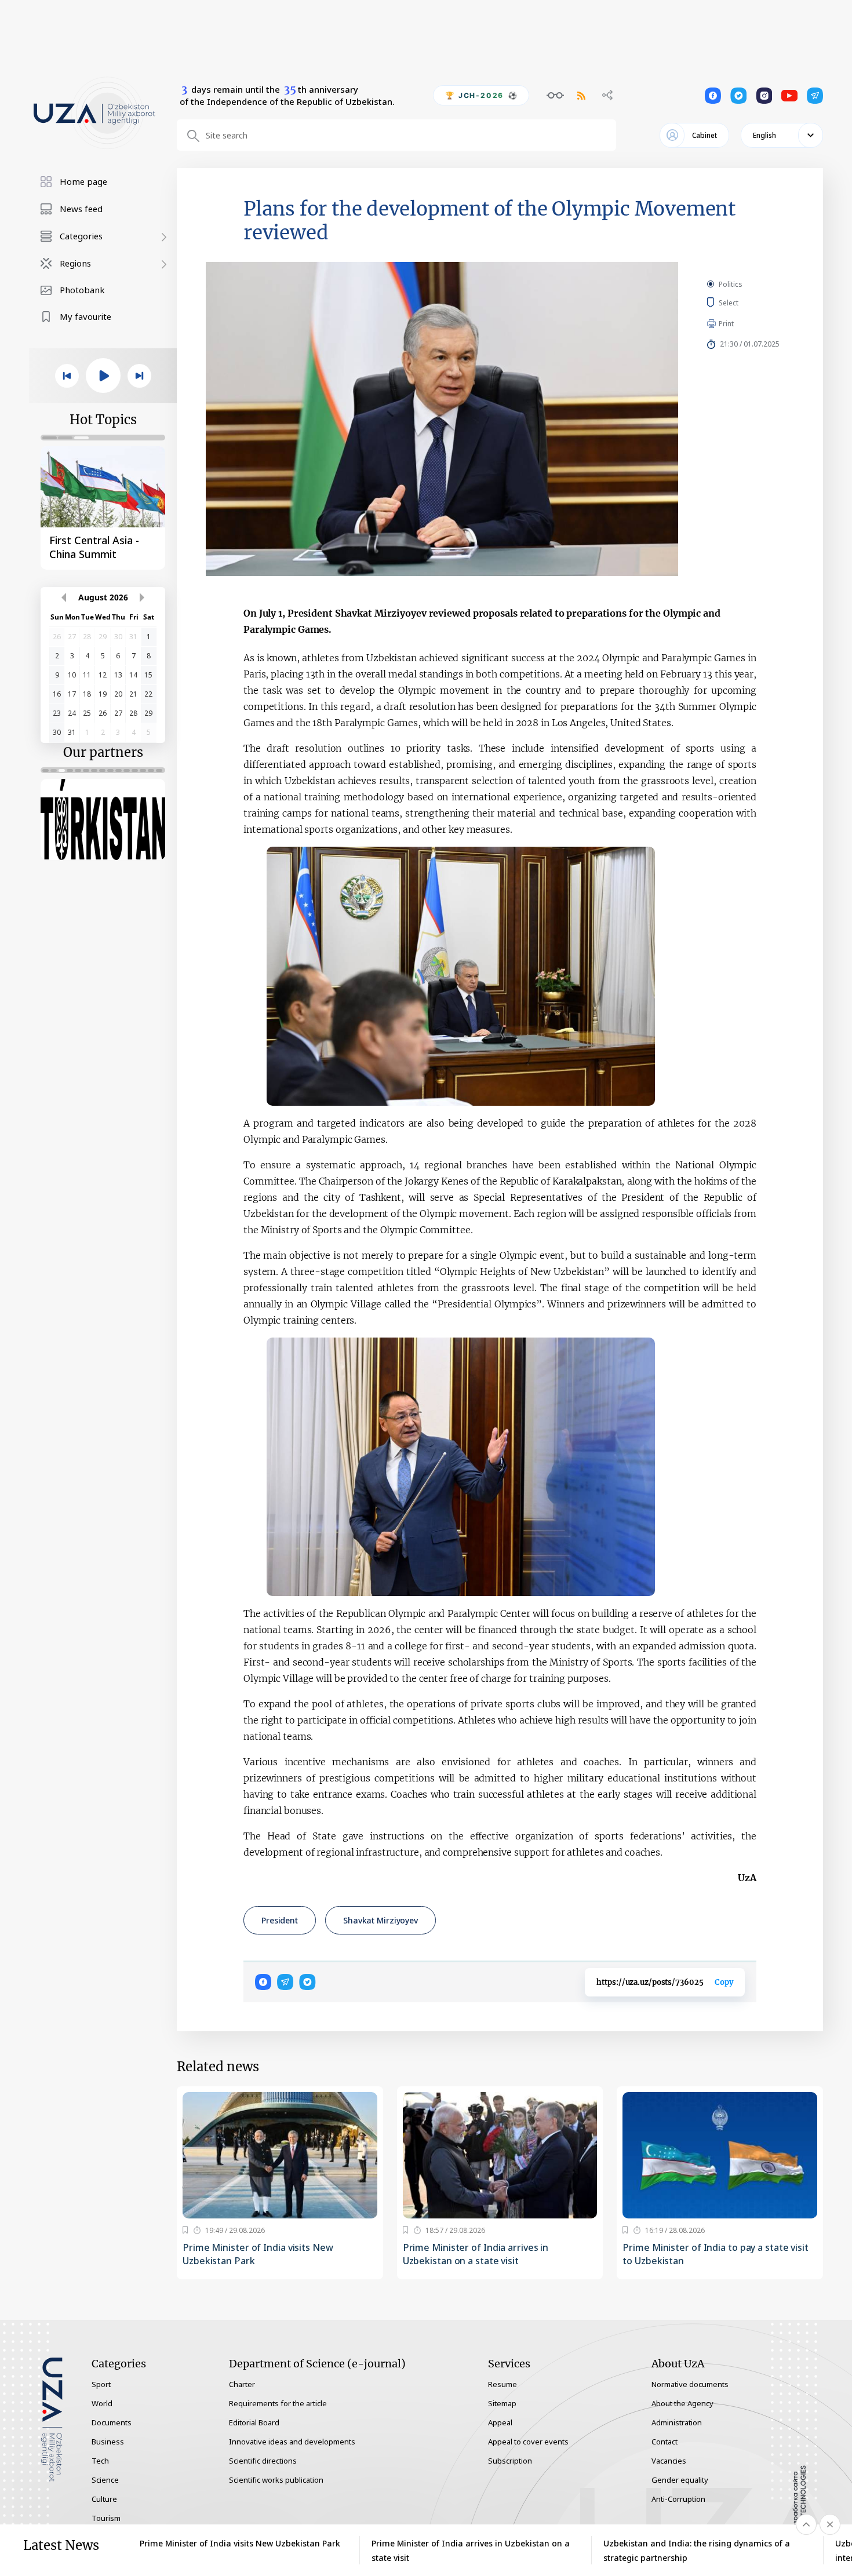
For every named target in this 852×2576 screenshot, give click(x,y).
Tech (100, 2461)
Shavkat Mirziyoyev (381, 1920)
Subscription (510, 2461)
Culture (104, 2499)
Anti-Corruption (678, 2499)
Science (105, 2480)
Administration (677, 2422)
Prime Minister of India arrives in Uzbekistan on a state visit (476, 2254)
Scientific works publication (276, 2480)
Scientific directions (263, 2461)
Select (742, 303)
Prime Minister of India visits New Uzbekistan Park (258, 2254)
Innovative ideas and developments (292, 2442)
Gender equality (680, 2480)
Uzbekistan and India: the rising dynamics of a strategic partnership (697, 2551)
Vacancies (669, 2461)
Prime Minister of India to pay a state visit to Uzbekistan (716, 2254)
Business (108, 2442)
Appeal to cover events (528, 2442)
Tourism (106, 2518)
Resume (503, 2384)
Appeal (500, 2422)
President (280, 1920)
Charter (242, 2384)
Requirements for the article (278, 2403)
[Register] (185, 2230)
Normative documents (690, 2384)
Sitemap (502, 2403)
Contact (665, 2442)
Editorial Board (254, 2422)
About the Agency (682, 2403)
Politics (731, 284)
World (102, 2403)
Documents (112, 2422)
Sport (101, 2384)
